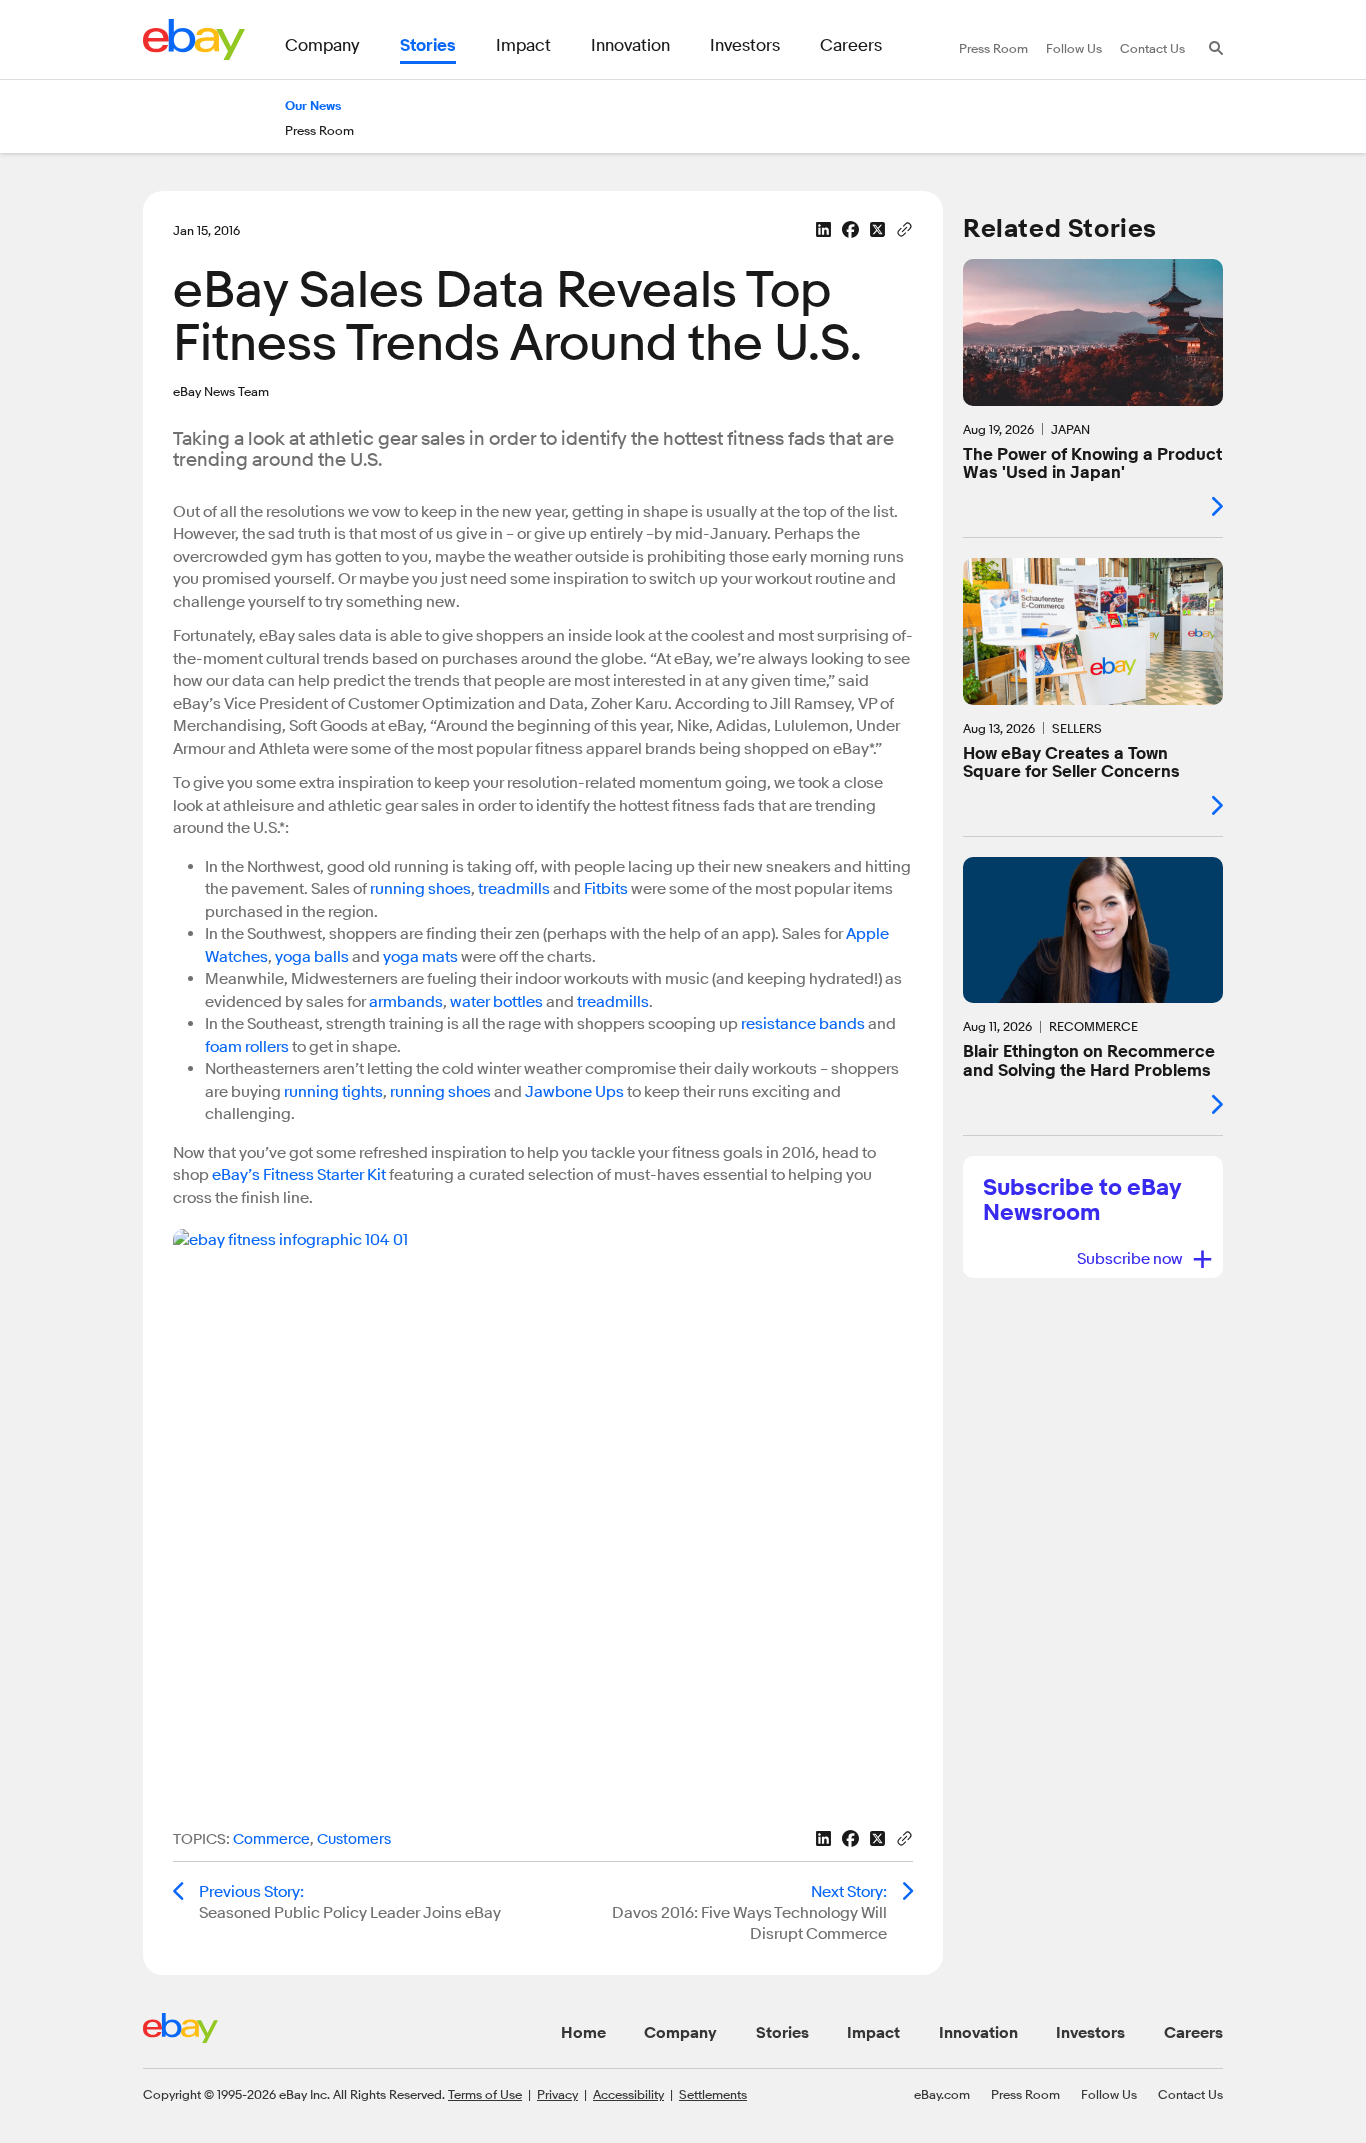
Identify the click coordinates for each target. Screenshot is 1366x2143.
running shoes (420, 889)
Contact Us (1190, 2094)
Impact (873, 2033)
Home (583, 2033)
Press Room (1025, 2094)
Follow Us (1109, 2094)
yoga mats (420, 957)
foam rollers (247, 1047)
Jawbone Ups (574, 1092)
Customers (354, 1839)
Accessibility (628, 2094)
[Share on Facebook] (850, 229)
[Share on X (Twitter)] (877, 229)
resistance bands (803, 1024)
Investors (1090, 2033)
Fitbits (606, 889)
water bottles (496, 1002)
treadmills (514, 889)
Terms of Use (485, 2094)
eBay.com (942, 2094)
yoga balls (312, 957)
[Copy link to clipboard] (904, 228)
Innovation (978, 2033)
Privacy (557, 2094)
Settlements (713, 2094)
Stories (782, 2033)
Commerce (271, 1839)
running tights (333, 1092)
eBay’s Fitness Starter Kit (299, 1175)
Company (680, 2033)
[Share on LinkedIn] (823, 229)
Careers (1193, 2033)
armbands (406, 1002)
